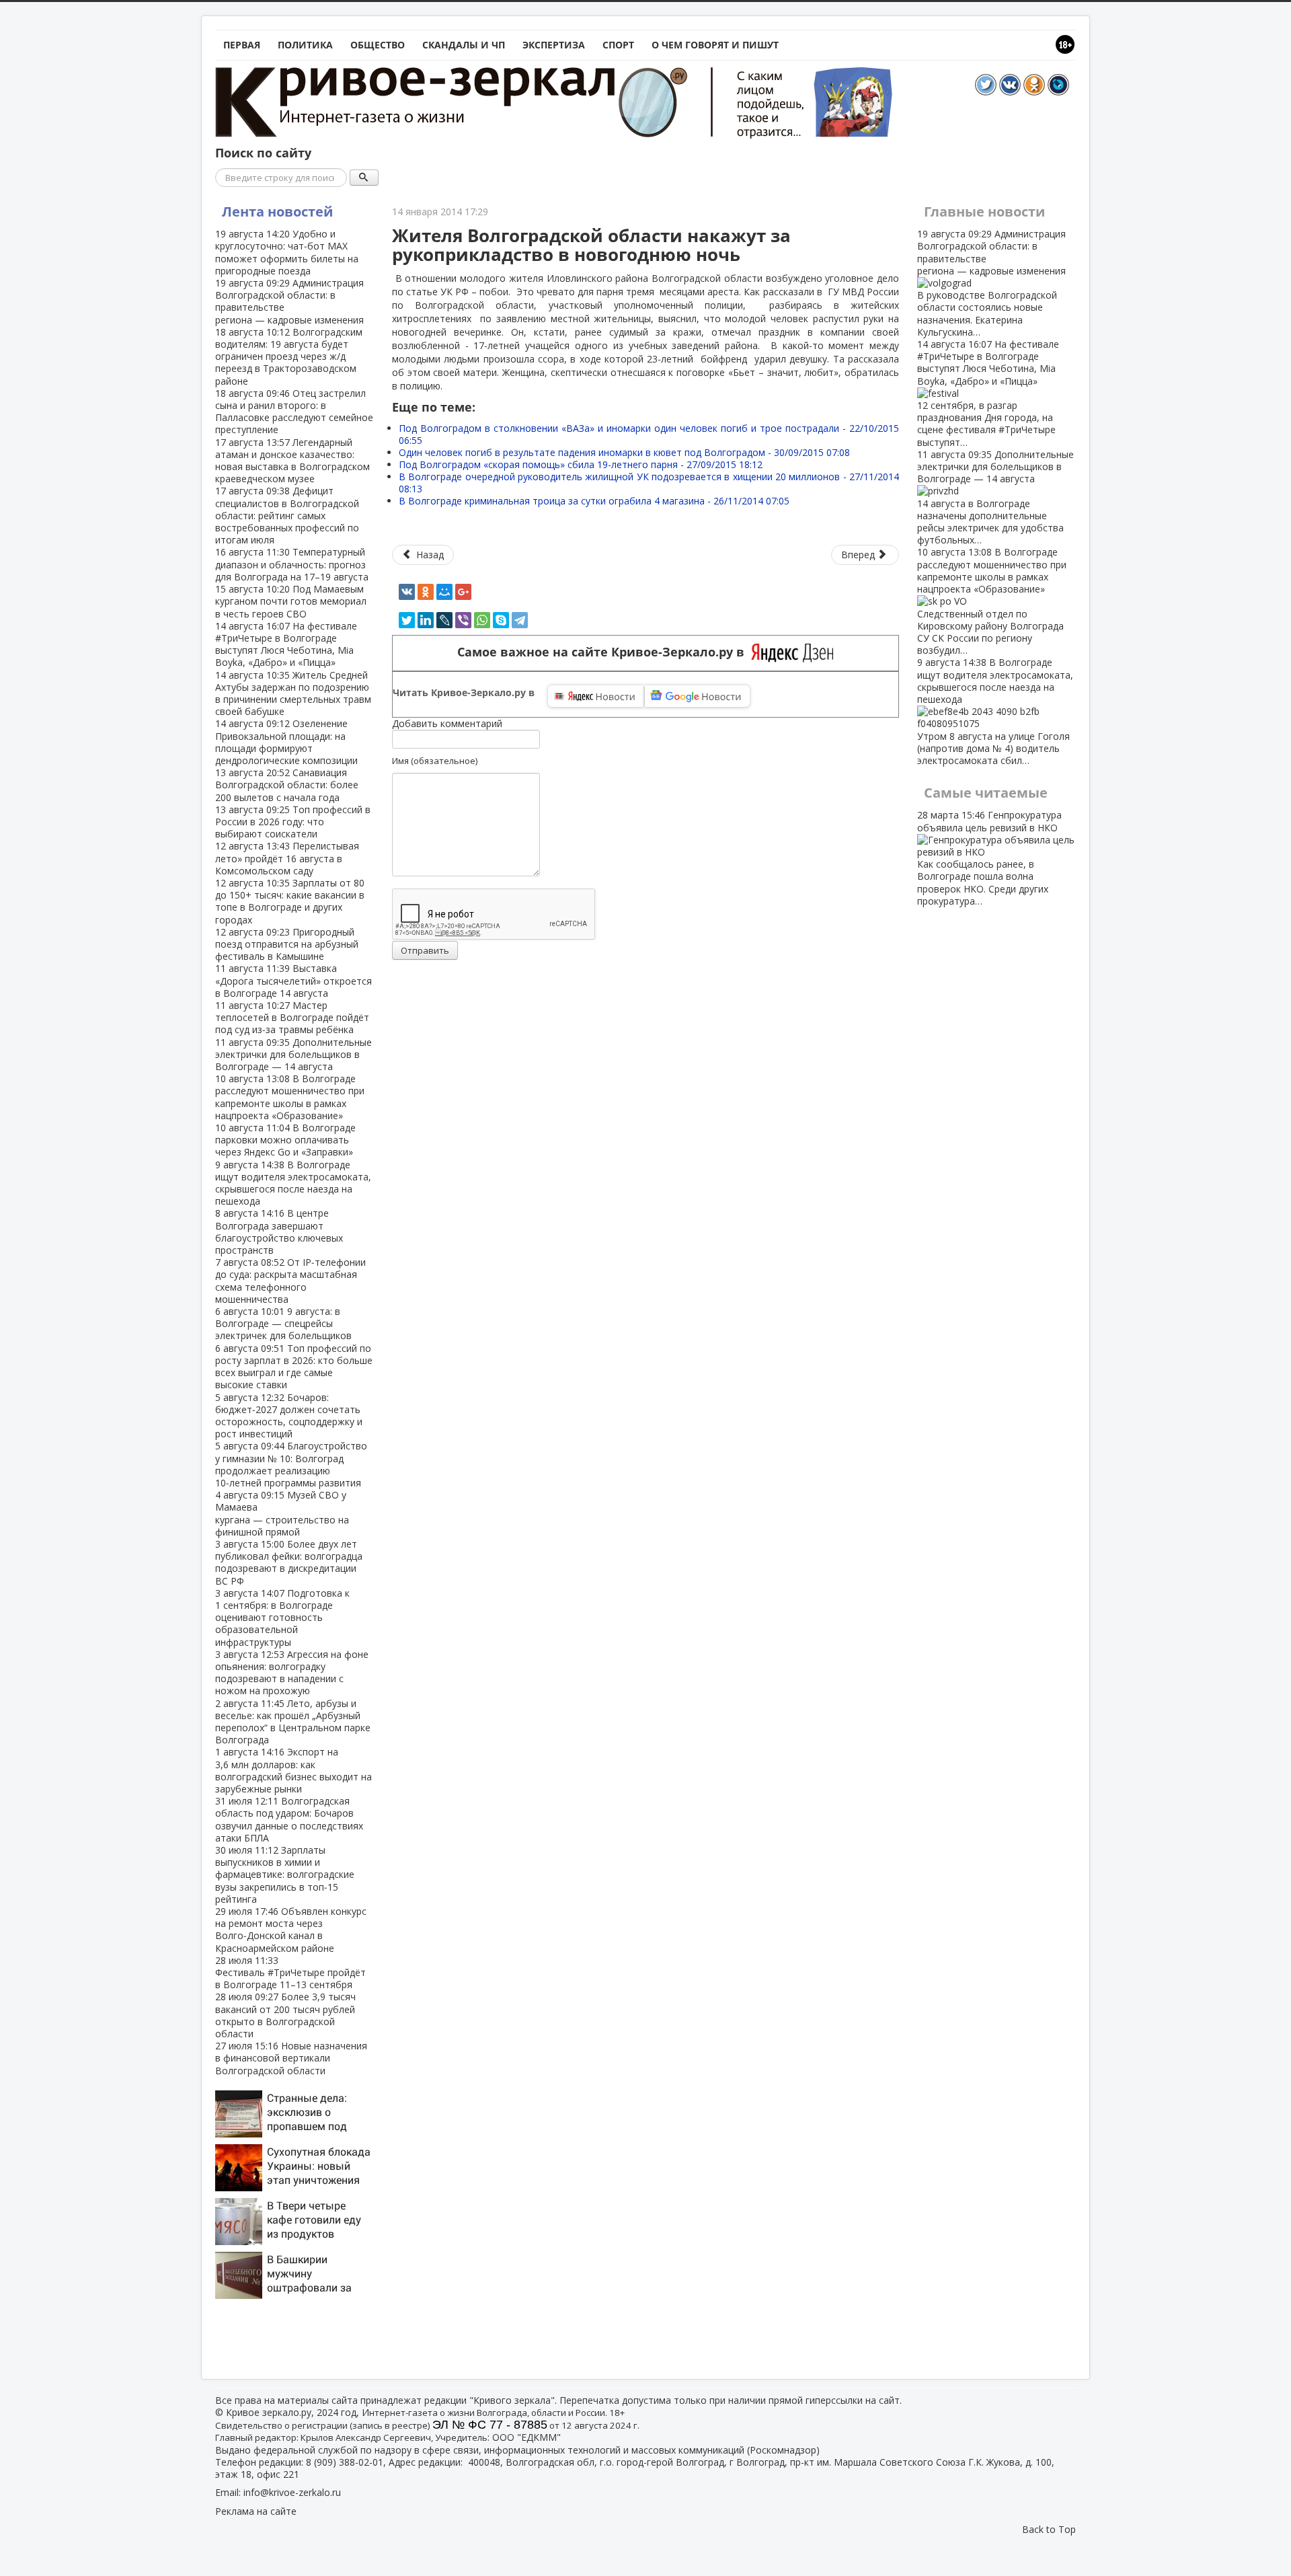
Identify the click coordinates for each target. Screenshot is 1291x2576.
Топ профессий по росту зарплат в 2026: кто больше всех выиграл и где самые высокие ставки (294, 1367)
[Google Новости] (697, 696)
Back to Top (1049, 2529)
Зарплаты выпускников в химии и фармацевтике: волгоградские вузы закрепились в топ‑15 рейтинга (285, 1874)
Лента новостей (277, 212)
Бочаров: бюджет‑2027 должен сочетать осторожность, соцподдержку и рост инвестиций (289, 1416)
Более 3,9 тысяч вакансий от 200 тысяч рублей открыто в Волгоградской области (285, 2015)
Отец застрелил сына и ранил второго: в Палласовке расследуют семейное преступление (294, 412)
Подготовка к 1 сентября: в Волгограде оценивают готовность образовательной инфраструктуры (282, 1618)
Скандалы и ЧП (464, 45)
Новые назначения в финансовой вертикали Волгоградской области (291, 2058)
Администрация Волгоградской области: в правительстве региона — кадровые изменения (289, 301)
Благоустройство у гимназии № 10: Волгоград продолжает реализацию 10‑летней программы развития (291, 1464)
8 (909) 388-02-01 (345, 2462)
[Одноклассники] (426, 592)
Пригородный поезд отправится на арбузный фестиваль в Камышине (287, 944)
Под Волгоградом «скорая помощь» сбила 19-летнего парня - (581, 464)
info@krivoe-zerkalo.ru (292, 2492)
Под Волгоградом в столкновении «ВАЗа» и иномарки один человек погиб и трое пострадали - (649, 434)
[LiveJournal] (444, 620)
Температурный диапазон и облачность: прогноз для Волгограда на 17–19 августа (292, 564)
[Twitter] (407, 620)
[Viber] (463, 620)
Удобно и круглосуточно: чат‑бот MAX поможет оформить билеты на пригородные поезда (287, 252)
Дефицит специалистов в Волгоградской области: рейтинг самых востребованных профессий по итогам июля (287, 515)
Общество (378, 45)
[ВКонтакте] (407, 592)
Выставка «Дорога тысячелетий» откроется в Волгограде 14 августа (294, 980)
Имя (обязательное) (435, 761)
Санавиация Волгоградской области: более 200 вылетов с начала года (287, 785)
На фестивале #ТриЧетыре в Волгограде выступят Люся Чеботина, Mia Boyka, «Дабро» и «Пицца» (286, 644)
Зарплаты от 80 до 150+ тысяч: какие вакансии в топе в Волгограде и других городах (290, 901)
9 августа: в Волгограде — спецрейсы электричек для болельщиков (283, 1323)
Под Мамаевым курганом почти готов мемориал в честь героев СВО (291, 601)
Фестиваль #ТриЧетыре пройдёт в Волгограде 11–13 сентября (290, 1972)
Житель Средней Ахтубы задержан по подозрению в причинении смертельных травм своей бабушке (293, 693)
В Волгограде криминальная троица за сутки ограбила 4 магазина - (594, 501)
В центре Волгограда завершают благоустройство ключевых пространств (279, 1232)
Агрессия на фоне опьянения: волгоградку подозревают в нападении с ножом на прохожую (292, 1673)
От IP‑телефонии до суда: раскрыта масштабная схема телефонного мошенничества (290, 1281)
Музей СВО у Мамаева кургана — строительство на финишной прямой (282, 1513)
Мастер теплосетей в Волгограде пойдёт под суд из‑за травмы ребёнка (292, 1017)
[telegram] (520, 620)
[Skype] (501, 620)
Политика (305, 45)
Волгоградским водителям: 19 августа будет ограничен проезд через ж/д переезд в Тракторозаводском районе (289, 356)
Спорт (618, 45)
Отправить (425, 950)
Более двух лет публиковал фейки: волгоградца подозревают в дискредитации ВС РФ (289, 1562)
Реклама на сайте (256, 2511)
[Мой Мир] (444, 592)
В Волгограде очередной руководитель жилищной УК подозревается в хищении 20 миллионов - (649, 483)
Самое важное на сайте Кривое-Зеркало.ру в (604, 652)
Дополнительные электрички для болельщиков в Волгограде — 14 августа (294, 1054)
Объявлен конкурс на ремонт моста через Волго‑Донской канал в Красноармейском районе (291, 1930)
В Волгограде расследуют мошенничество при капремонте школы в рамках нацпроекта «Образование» (290, 1097)
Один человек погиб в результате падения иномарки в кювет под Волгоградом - (624, 452)
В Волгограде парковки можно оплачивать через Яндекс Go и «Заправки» (285, 1140)
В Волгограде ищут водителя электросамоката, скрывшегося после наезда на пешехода (293, 1183)
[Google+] (463, 592)
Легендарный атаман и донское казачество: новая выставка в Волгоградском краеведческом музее (292, 461)
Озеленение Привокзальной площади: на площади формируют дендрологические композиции (286, 742)
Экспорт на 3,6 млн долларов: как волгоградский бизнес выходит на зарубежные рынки (294, 1770)
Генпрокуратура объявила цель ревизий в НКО (989, 858)
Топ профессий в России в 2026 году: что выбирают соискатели (293, 822)
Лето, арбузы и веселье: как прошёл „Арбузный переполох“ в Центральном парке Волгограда (293, 1722)
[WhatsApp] (482, 620)
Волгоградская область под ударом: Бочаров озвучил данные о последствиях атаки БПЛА (289, 1819)
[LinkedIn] (426, 620)
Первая (242, 45)
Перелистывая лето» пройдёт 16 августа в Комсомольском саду (287, 858)
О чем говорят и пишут (715, 45)
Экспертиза (554, 45)
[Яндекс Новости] (596, 696)
